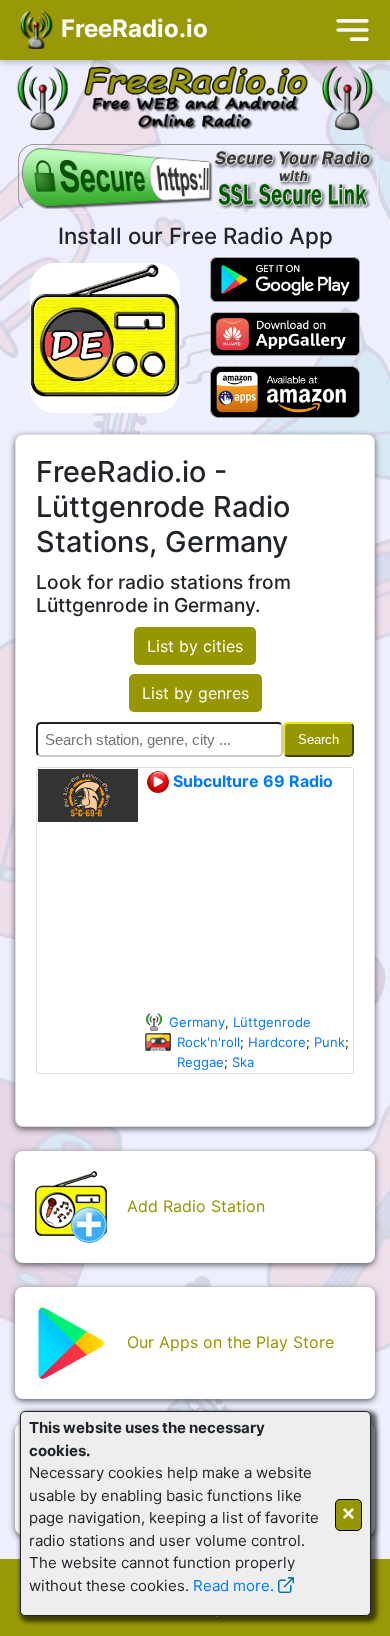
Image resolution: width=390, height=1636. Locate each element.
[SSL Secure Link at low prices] (198, 180)
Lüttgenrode (272, 1022)
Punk (329, 1042)
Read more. (233, 1585)
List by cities (195, 646)
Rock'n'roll (208, 1042)
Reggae (200, 1062)
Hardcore (277, 1042)
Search (318, 739)
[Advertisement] (248, 903)
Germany (197, 1022)
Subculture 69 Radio (251, 781)
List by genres (195, 693)
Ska (243, 1062)
